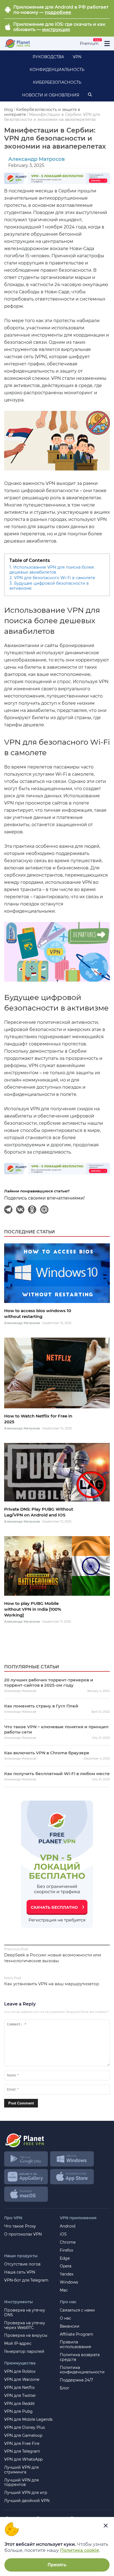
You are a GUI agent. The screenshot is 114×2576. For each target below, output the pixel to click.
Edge (65, 2258)
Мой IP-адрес (18, 2344)
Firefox (66, 2250)
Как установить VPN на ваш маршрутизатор (52, 1984)
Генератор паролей (24, 2352)
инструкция (56, 30)
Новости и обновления (51, 95)
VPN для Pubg (18, 2411)
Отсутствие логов (22, 2264)
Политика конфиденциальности (82, 2370)
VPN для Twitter (20, 2396)
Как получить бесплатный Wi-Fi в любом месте (57, 1774)
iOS (63, 2234)
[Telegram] (9, 1210)
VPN (77, 57)
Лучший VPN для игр (26, 2493)
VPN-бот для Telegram (26, 2280)
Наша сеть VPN (20, 2272)
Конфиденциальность (57, 70)
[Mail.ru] (45, 1210)
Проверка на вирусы (26, 2336)
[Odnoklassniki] (32, 1210)
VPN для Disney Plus (24, 2428)
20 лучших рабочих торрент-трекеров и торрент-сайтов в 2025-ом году (49, 1682)
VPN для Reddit (20, 2404)
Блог (65, 2388)
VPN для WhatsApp (23, 2459)
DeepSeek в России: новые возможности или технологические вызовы (53, 1958)
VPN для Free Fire (22, 2444)
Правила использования (75, 2345)
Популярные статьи (32, 1667)
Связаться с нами (77, 2310)
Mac (64, 2290)
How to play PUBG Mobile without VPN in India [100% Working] (33, 1609)
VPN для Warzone (22, 2380)
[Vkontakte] (20, 1210)
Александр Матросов (37, 159)
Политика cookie (80, 2550)
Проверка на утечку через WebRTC (25, 2325)
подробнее (58, 12)
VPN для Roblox (20, 2372)
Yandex (67, 2274)
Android (68, 2226)
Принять (57, 2565)
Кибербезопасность (57, 82)
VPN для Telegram (22, 2451)
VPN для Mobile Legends (28, 2420)
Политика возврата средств (80, 2357)
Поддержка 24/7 (76, 2380)
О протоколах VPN (23, 2234)
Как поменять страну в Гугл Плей (41, 1706)
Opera (66, 2266)
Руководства (48, 57)
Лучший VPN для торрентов (21, 2483)
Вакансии (70, 2326)
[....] (17, 44)
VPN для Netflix (19, 2388)
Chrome (68, 2242)
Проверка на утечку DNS (25, 2313)
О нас (65, 2318)
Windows (69, 2282)
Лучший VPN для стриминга (21, 2470)
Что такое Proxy (20, 2226)
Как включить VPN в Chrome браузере (47, 1753)
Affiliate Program (77, 2334)
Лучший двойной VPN (27, 2501)
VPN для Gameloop (23, 2436)
